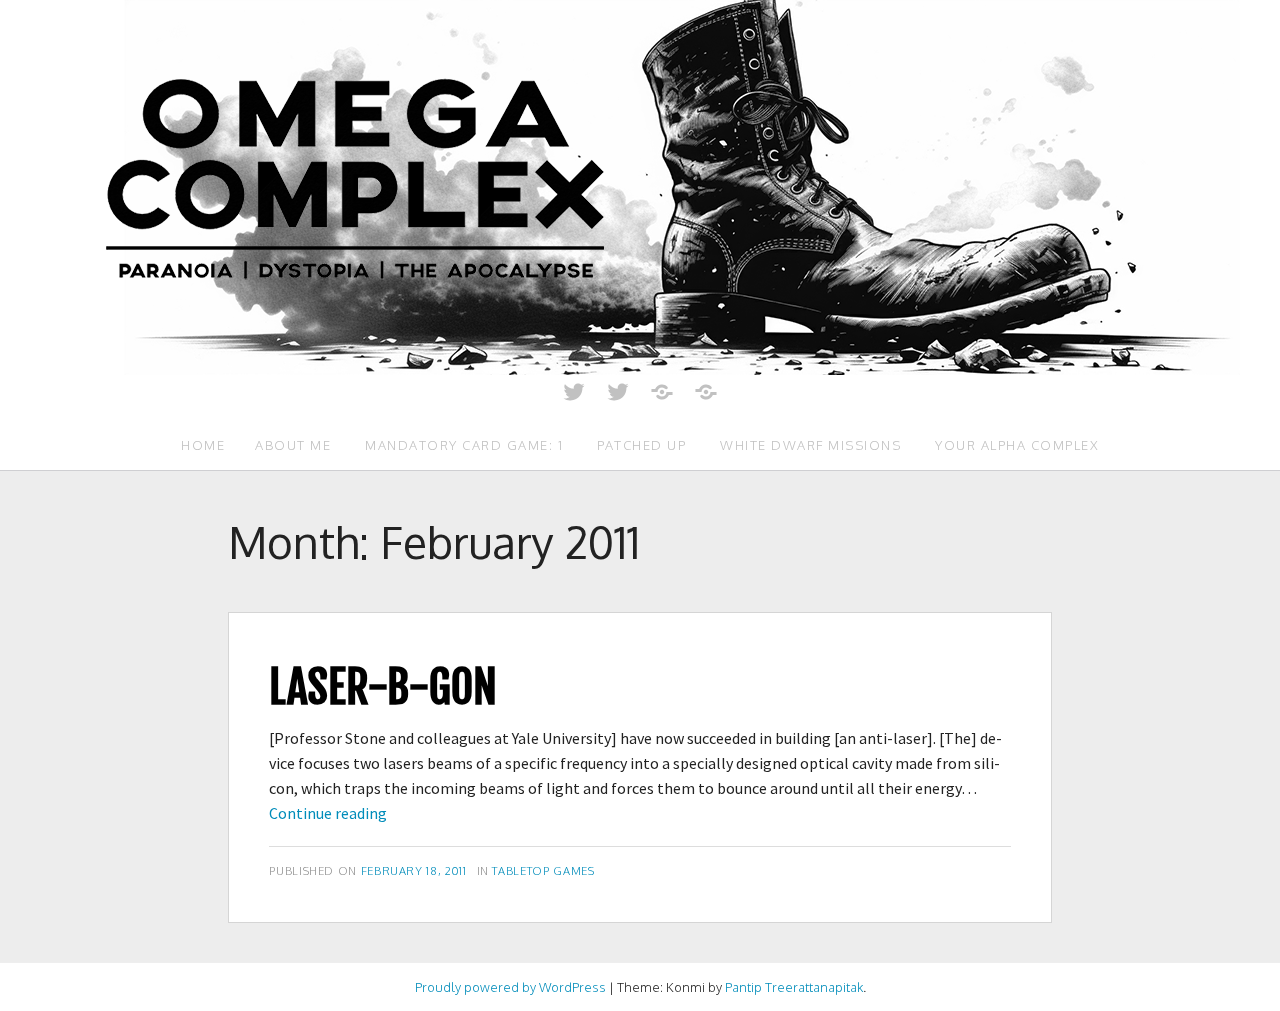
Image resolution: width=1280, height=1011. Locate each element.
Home (203, 445)
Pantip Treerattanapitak (794, 987)
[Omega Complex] (640, 186)
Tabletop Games (543, 870)
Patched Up (641, 445)
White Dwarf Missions (810, 445)
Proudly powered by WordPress (510, 987)
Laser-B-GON (383, 687)
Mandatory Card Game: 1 (464, 445)
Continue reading (328, 813)
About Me (293, 445)
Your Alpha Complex (1017, 445)
